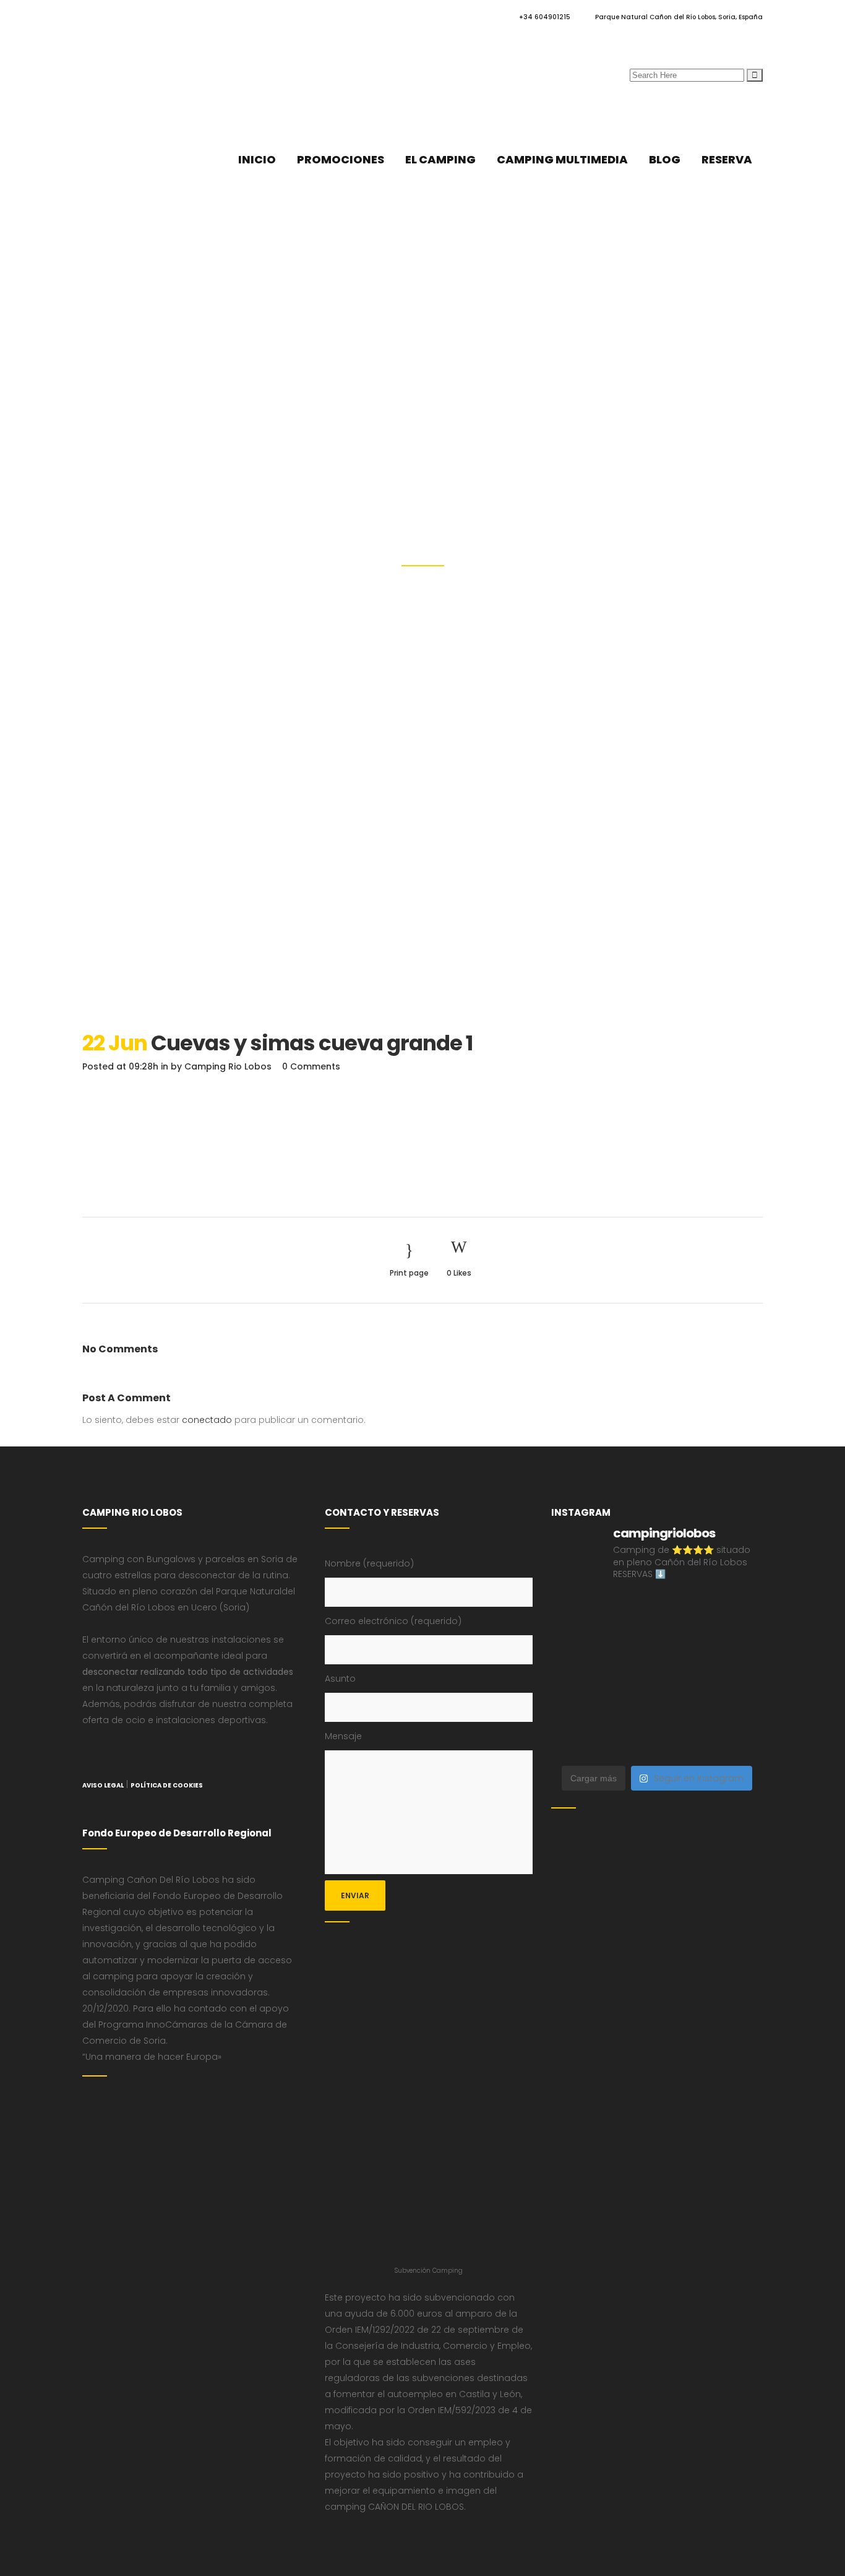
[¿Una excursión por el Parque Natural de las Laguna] (684, 1742)
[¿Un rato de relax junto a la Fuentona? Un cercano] (630, 1709)
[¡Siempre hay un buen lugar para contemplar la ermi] (575, 1675)
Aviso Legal (103, 1785)
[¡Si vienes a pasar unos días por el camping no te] (630, 1742)
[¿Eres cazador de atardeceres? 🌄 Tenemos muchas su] (630, 1642)
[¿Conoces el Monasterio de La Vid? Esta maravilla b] (575, 1642)
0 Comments (311, 1066)
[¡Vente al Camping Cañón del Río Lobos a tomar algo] (575, 1742)
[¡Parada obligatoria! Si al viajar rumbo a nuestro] (684, 1675)
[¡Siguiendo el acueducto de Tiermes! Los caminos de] (684, 1642)
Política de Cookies (167, 1785)
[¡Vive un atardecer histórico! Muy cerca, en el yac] (684, 1709)
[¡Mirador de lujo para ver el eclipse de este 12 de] (630, 1675)
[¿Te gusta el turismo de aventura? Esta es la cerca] (575, 1609)
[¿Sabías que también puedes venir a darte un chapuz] (739, 1675)
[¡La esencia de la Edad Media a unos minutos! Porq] (739, 1742)
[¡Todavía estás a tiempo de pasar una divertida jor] (575, 1709)
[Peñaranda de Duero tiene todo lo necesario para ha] (630, 1609)
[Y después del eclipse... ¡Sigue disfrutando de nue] (739, 1642)
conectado (207, 1420)
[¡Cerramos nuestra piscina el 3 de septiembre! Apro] (684, 1609)
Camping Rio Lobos (228, 1066)
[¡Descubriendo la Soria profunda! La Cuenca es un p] (739, 1709)
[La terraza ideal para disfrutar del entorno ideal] (739, 1609)
